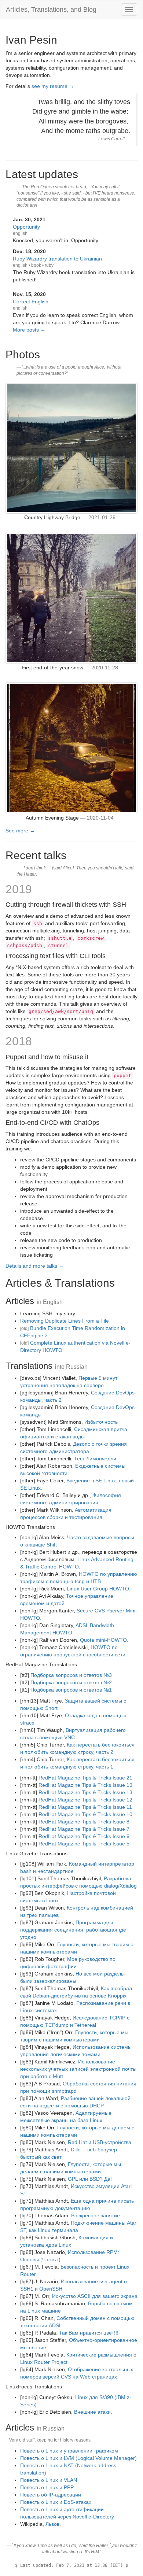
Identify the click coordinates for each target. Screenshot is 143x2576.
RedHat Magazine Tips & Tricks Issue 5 (84, 1844)
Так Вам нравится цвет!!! (89, 2333)
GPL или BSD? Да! (90, 2179)
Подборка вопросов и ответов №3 (71, 1675)
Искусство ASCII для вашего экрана (95, 2296)
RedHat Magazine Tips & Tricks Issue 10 (85, 1814)
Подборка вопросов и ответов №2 (71, 1682)
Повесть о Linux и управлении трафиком (69, 2451)
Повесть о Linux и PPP (47, 2487)
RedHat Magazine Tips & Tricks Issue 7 (84, 1829)
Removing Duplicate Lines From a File (65, 1321)
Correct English (31, 302)
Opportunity (26, 227)
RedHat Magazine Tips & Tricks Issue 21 (85, 1778)
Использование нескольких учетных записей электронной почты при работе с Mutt (78, 2069)
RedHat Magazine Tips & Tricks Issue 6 (84, 1836)
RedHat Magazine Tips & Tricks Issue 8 (84, 1822)
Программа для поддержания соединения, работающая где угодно (73, 1930)
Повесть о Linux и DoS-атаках (56, 2502)
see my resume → (53, 86)
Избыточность (101, 1422)
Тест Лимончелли (95, 1459)
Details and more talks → (35, 1266)
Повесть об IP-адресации (51, 2495)
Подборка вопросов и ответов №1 (71, 1690)
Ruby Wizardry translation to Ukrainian (57, 259)
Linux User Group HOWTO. (99, 1589)
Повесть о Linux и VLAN (49, 2480)
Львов (52, 2524)
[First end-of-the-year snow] (71, 598)
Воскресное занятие (96, 2215)
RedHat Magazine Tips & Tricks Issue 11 (85, 1807)
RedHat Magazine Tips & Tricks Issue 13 (85, 1792)
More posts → (29, 330)
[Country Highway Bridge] (71, 447)
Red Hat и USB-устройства (100, 2142)
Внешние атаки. (93, 2412)
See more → (20, 831)
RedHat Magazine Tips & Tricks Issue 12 (85, 1800)
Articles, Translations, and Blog (51, 10)
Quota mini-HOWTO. (104, 1640)
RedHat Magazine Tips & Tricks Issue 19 (85, 1785)
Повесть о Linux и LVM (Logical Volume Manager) (78, 2458)
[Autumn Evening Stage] (71, 748)
